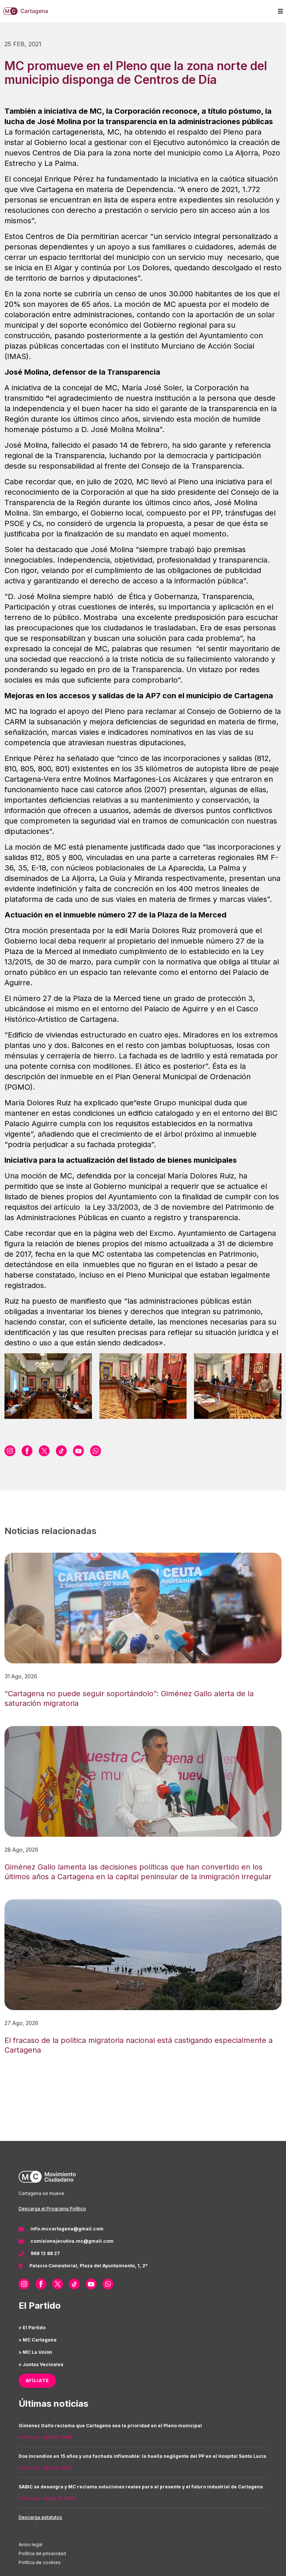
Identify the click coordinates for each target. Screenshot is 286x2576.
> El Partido (32, 2328)
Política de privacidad (42, 2553)
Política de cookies (40, 2562)
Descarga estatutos (40, 2517)
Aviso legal (31, 2544)
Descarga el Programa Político (52, 2209)
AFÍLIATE (37, 2380)
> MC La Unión (35, 2352)
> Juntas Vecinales (41, 2364)
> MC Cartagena (38, 2340)
